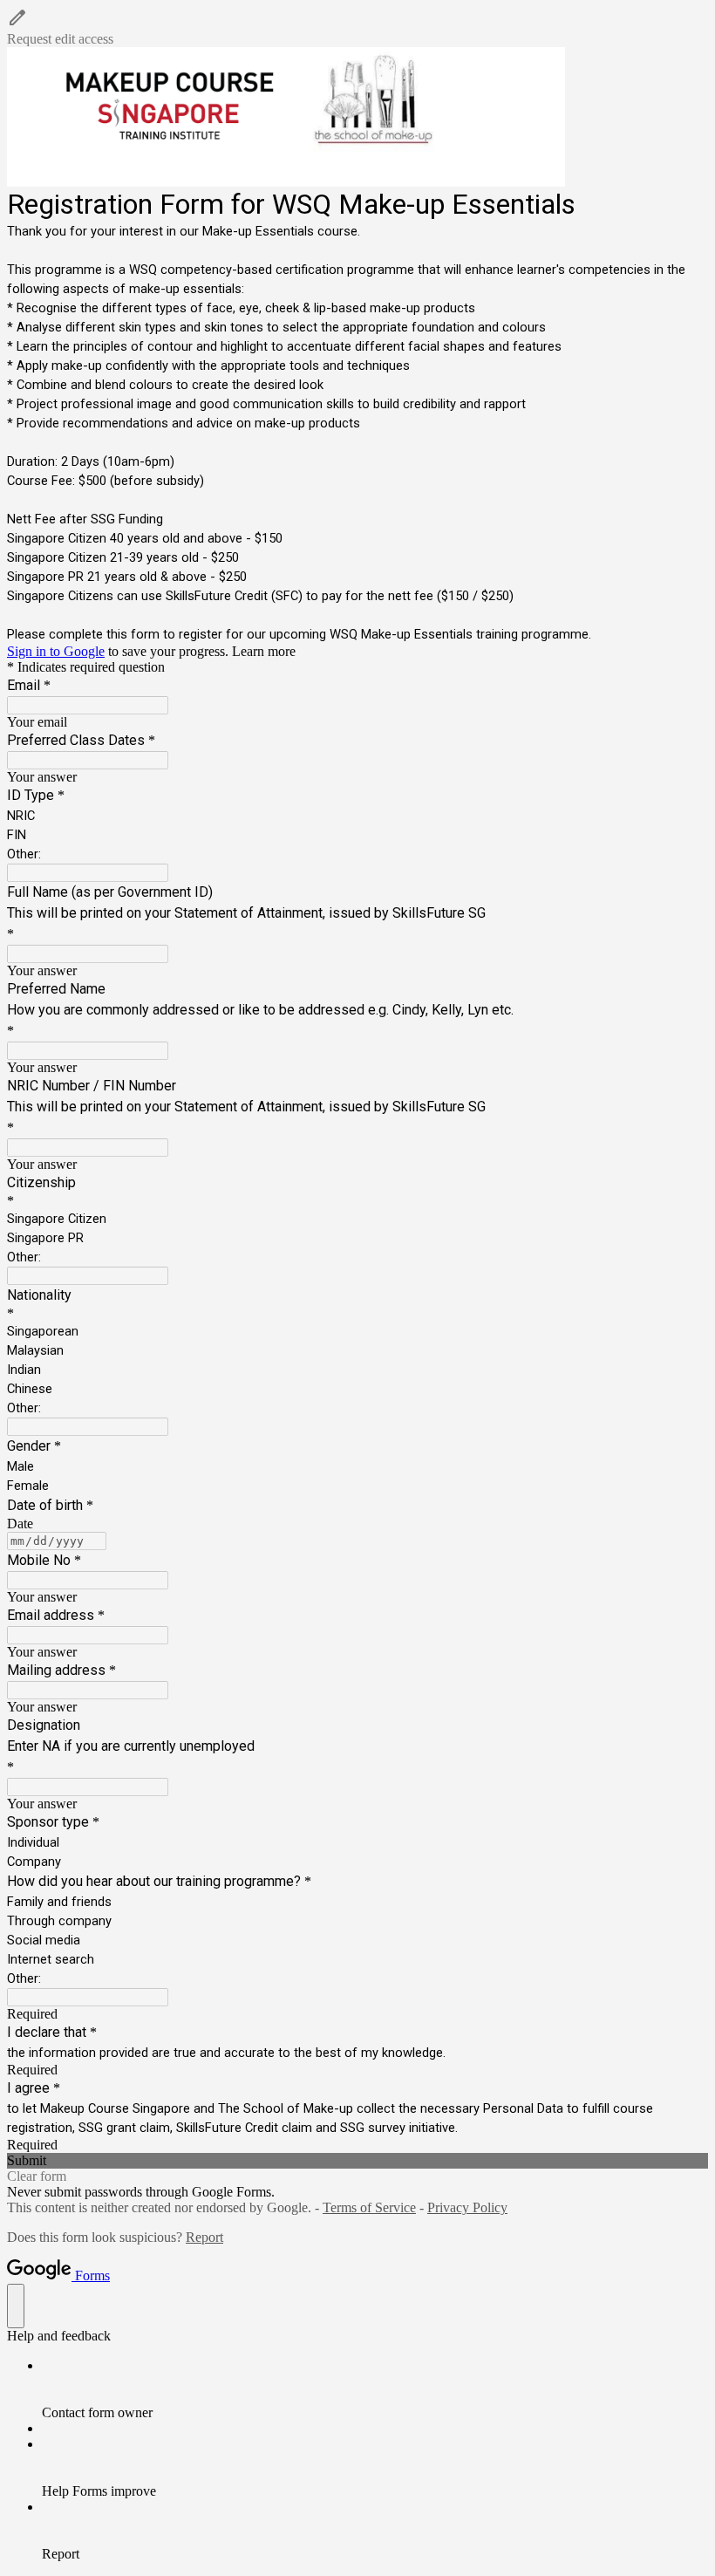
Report (204, 2237)
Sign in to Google (56, 651)
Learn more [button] (264, 651)
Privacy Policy (467, 2207)
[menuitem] (375, 2389)
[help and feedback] (16, 2306)
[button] (357, 27)
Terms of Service (369, 2207)
